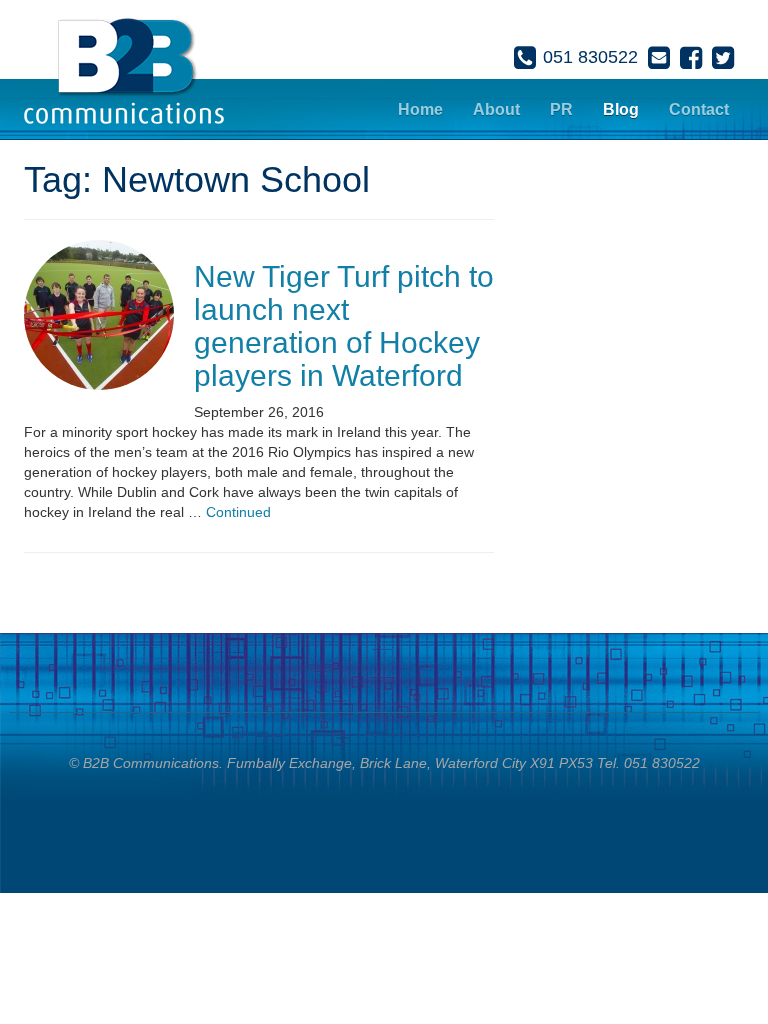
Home (420, 109)
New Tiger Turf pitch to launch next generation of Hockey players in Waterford (344, 326)
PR (561, 109)
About (496, 109)
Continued (238, 512)
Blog (621, 109)
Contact (699, 109)
